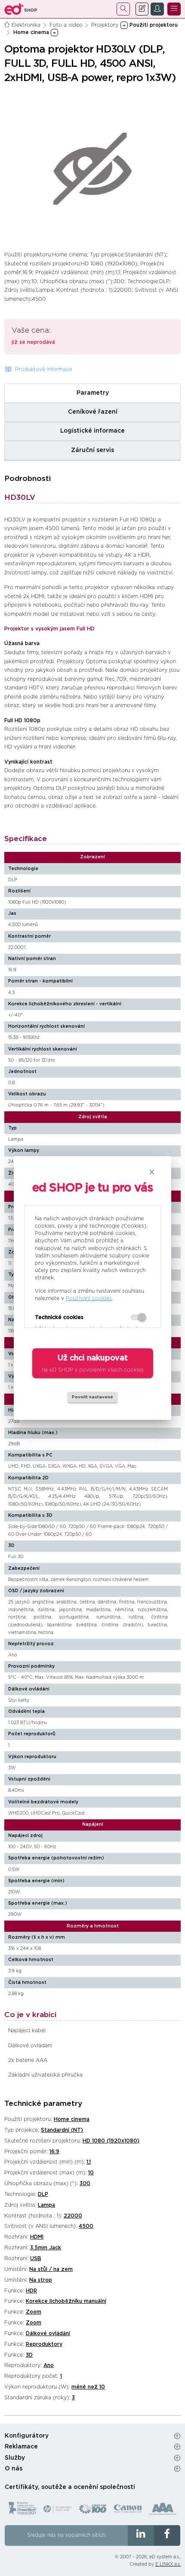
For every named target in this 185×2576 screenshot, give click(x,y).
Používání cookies (89, 1298)
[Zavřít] (152, 1172)
